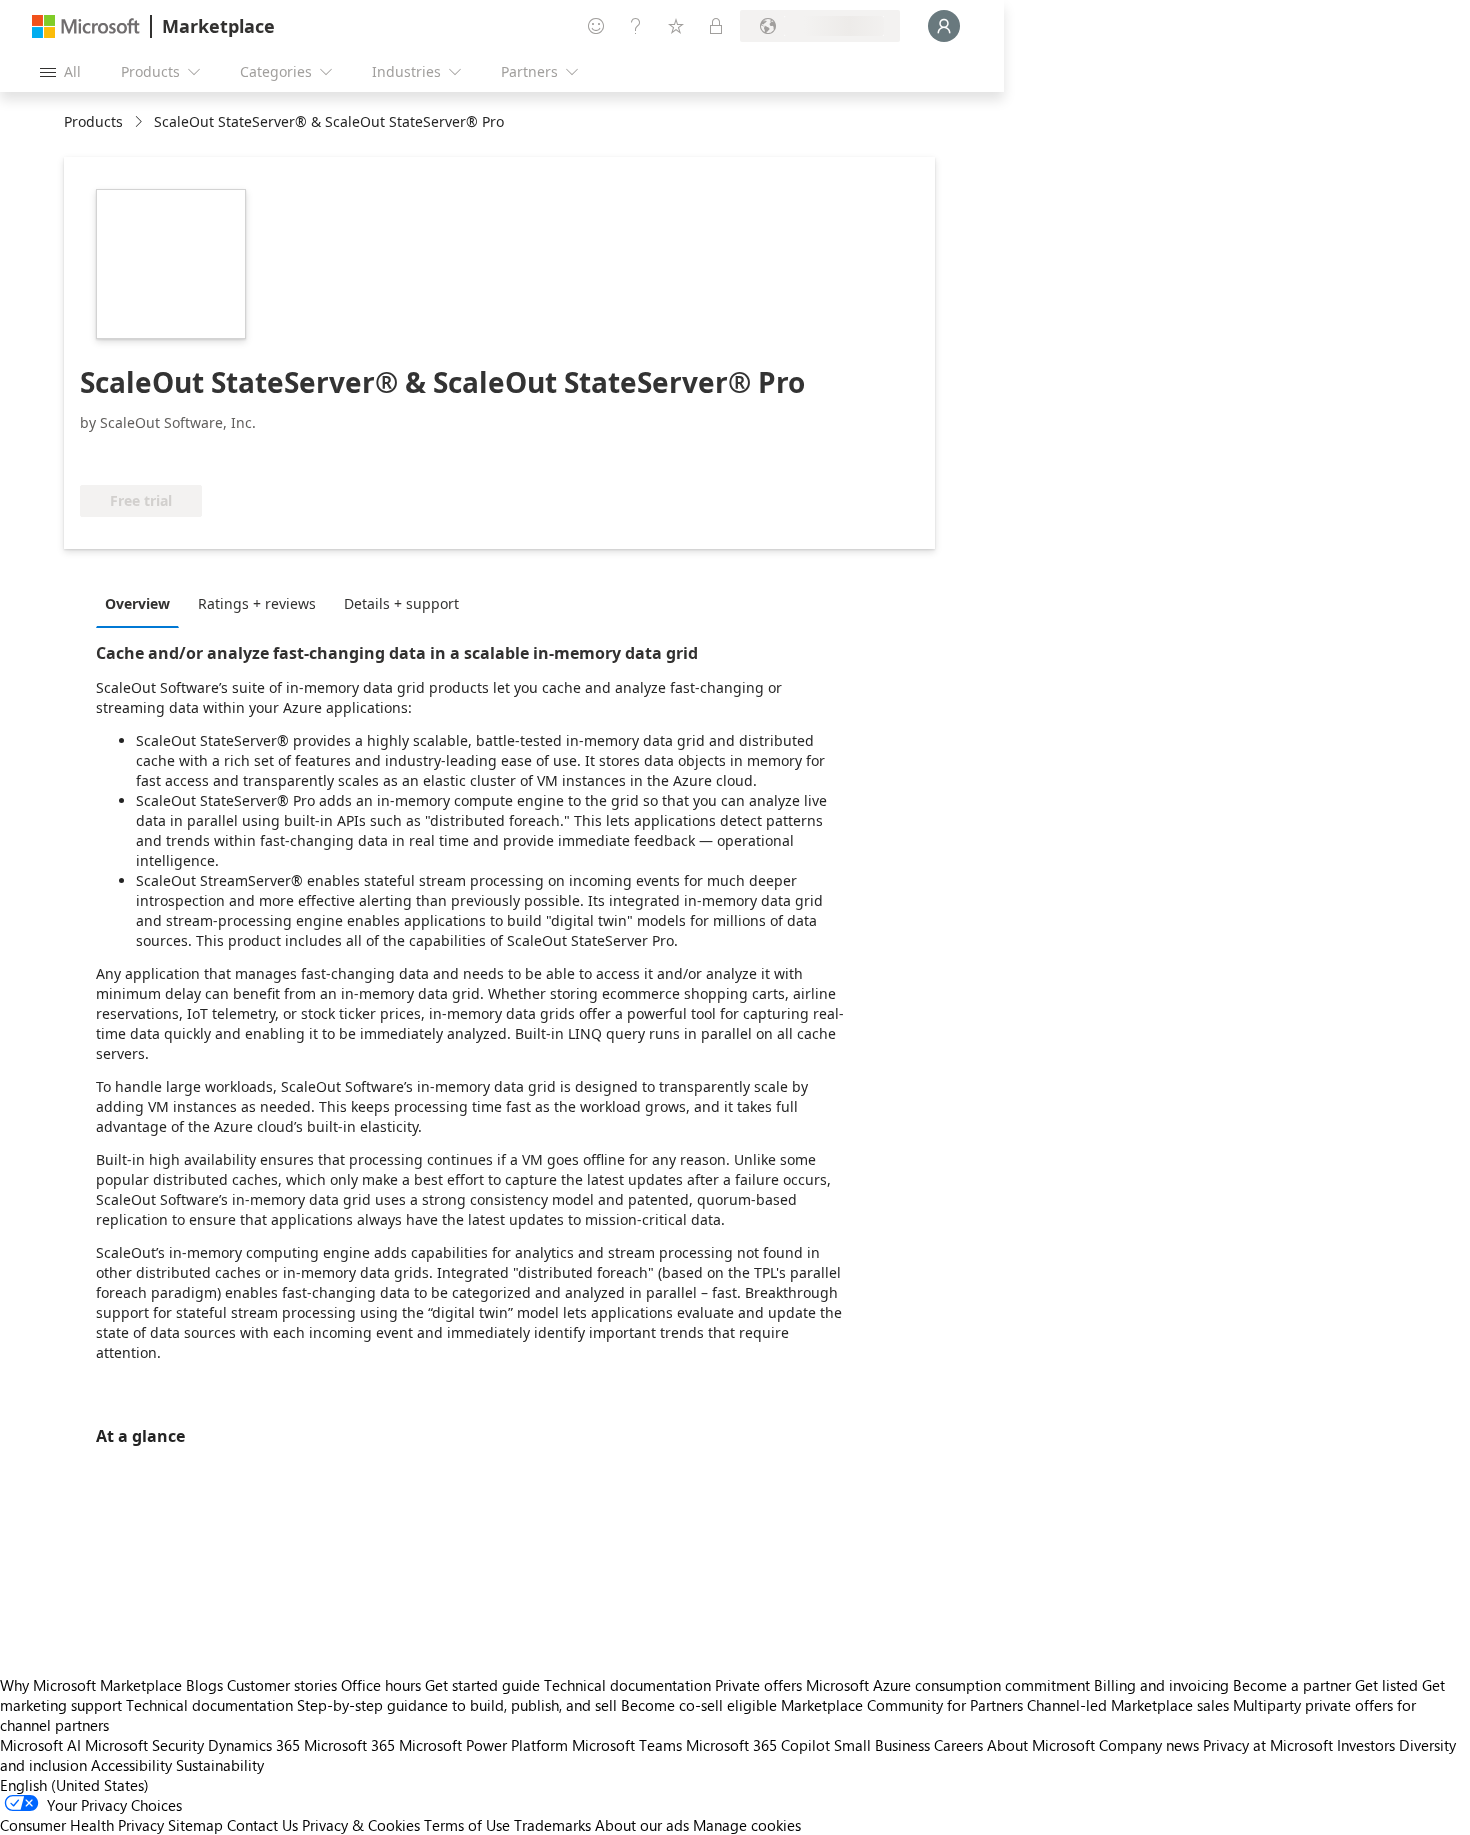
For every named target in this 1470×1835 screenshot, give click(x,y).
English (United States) (74, 1785)
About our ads (642, 1825)
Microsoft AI (40, 1745)
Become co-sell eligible (699, 1705)
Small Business (882, 1745)
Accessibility (131, 1765)
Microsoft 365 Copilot (758, 1745)
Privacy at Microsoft (1268, 1745)
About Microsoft (1041, 1745)
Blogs (204, 1685)
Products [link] (93, 121)
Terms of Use (467, 1825)
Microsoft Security (144, 1745)
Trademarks (552, 1825)
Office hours (381, 1685)
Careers (958, 1745)
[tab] (142, 603)
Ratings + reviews (257, 603)
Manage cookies (747, 1825)
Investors (1366, 1745)
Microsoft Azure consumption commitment (950, 1685)
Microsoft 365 (349, 1745)
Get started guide (482, 1685)
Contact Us (262, 1825)
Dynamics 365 (254, 1745)
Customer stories (282, 1685)
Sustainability (220, 1765)
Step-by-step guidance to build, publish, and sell (457, 1705)
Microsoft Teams (627, 1745)
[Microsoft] (86, 26)
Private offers (758, 1685)
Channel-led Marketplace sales (1128, 1705)
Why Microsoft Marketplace (91, 1685)
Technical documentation (627, 1685)
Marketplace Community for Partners (902, 1705)
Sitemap (195, 1825)
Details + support (401, 603)
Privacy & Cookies (361, 1825)
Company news (1149, 1745)
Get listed (1386, 1685)
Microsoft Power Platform (483, 1745)
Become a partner (1292, 1685)
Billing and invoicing (1161, 1685)
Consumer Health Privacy (82, 1825)
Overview (137, 603)
